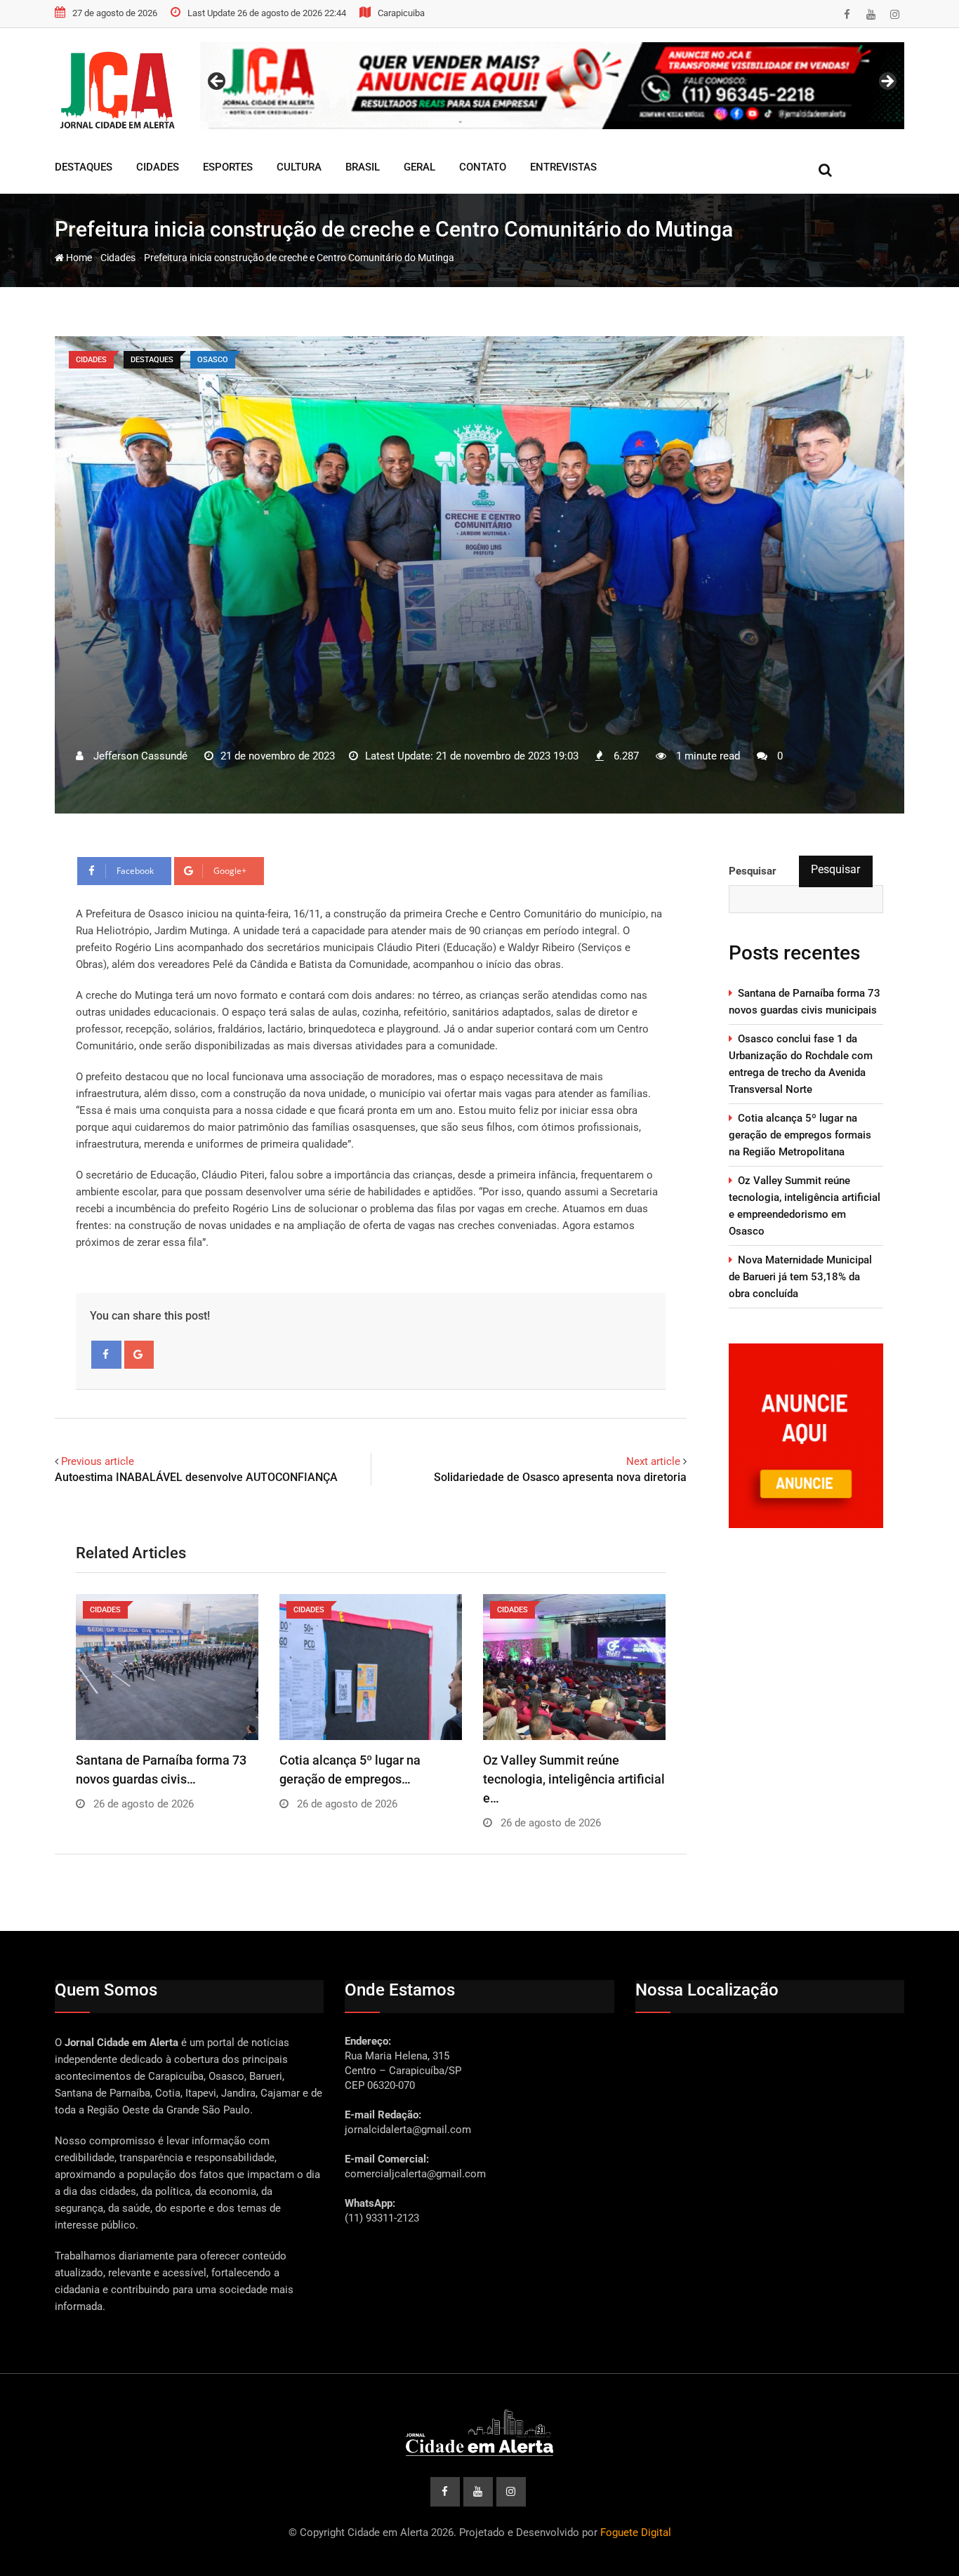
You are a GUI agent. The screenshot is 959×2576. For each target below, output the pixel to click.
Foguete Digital (636, 2532)
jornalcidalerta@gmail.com (408, 2130)
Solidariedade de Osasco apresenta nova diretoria (560, 1477)
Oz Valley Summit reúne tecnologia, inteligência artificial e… (574, 1779)
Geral (419, 167)
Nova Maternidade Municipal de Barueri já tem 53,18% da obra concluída (800, 1277)
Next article (653, 1461)
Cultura (299, 167)
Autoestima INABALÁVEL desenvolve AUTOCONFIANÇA (199, 1477)
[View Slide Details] (552, 86)
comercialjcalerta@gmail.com (415, 2174)
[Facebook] (106, 1355)
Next (887, 82)
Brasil (363, 167)
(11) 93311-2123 (382, 2218)
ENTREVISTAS (563, 167)
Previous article (98, 1461)
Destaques (84, 167)
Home (78, 258)
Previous (218, 82)
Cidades (158, 167)
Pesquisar (835, 869)
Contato (483, 167)
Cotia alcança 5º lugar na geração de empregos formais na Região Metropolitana (800, 1135)
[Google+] (139, 1355)
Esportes (228, 167)
